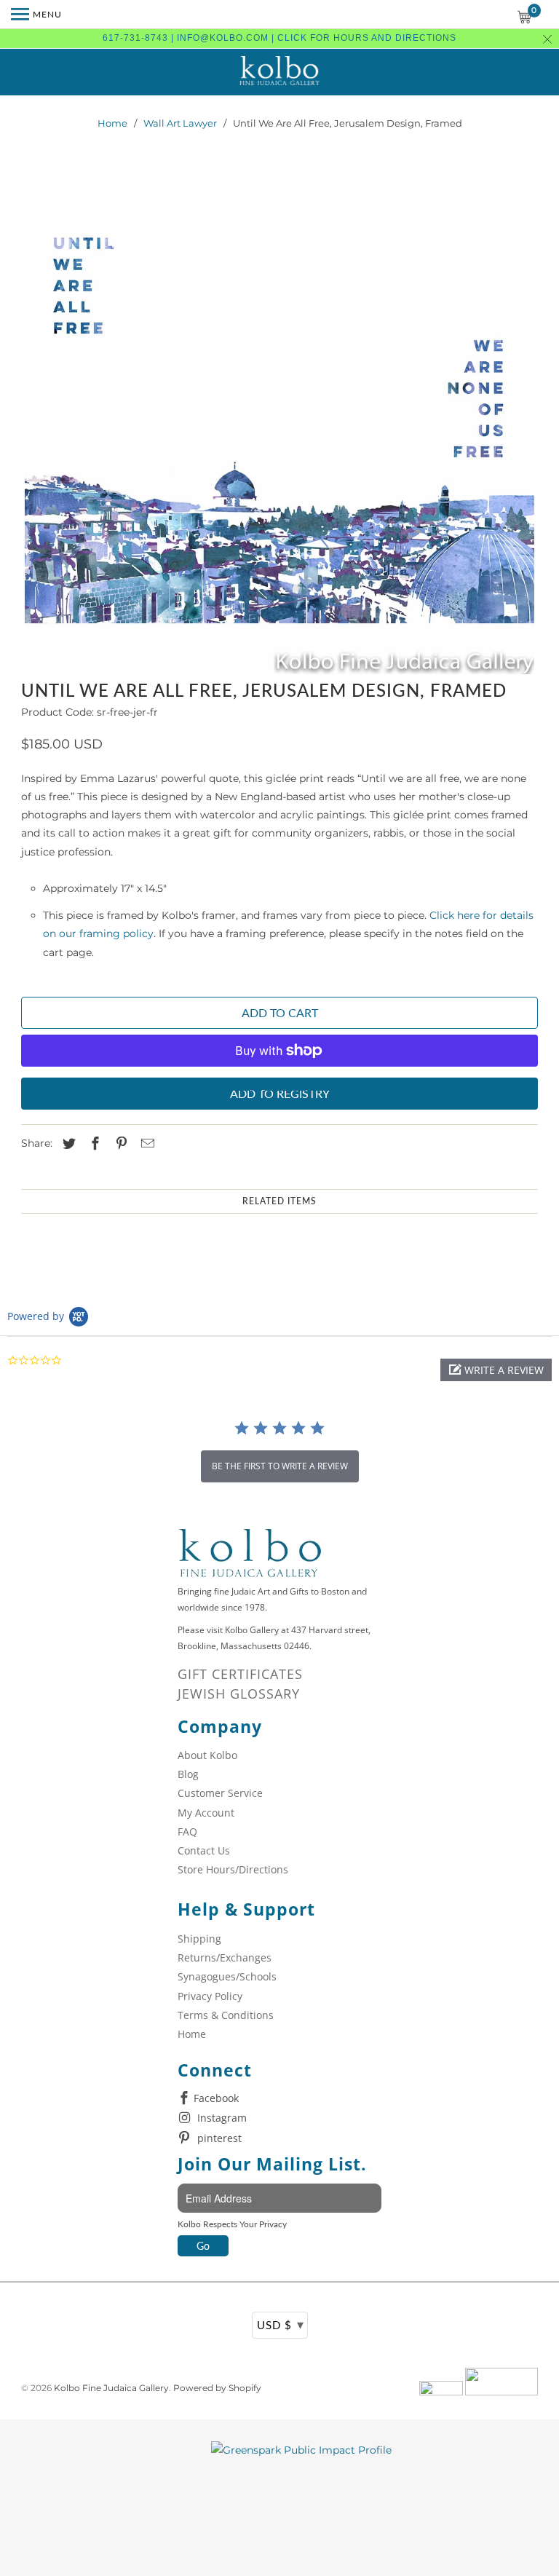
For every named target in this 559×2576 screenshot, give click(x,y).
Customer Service (220, 1793)
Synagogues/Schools (227, 1976)
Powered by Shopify (217, 2388)
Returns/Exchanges (225, 1957)
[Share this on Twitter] (67, 1144)
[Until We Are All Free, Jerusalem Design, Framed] (279, 420)
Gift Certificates (240, 1674)
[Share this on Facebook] (93, 1144)
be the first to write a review (280, 1466)
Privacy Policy (210, 1996)
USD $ (281, 2324)
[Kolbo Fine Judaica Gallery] (279, 72)
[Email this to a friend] (146, 1144)
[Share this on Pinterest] (119, 1144)
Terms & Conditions (226, 2015)
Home (112, 123)
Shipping (199, 1939)
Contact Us (204, 1850)
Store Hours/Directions (233, 1869)
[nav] (36, 15)
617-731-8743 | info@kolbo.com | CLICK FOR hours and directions (279, 38)
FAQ (187, 1832)
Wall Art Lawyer (180, 123)
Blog (188, 1774)
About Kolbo (207, 1755)
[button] (496, 1370)
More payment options (279, 1086)
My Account (206, 1813)
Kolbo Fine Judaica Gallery (111, 2388)
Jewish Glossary (239, 1694)
